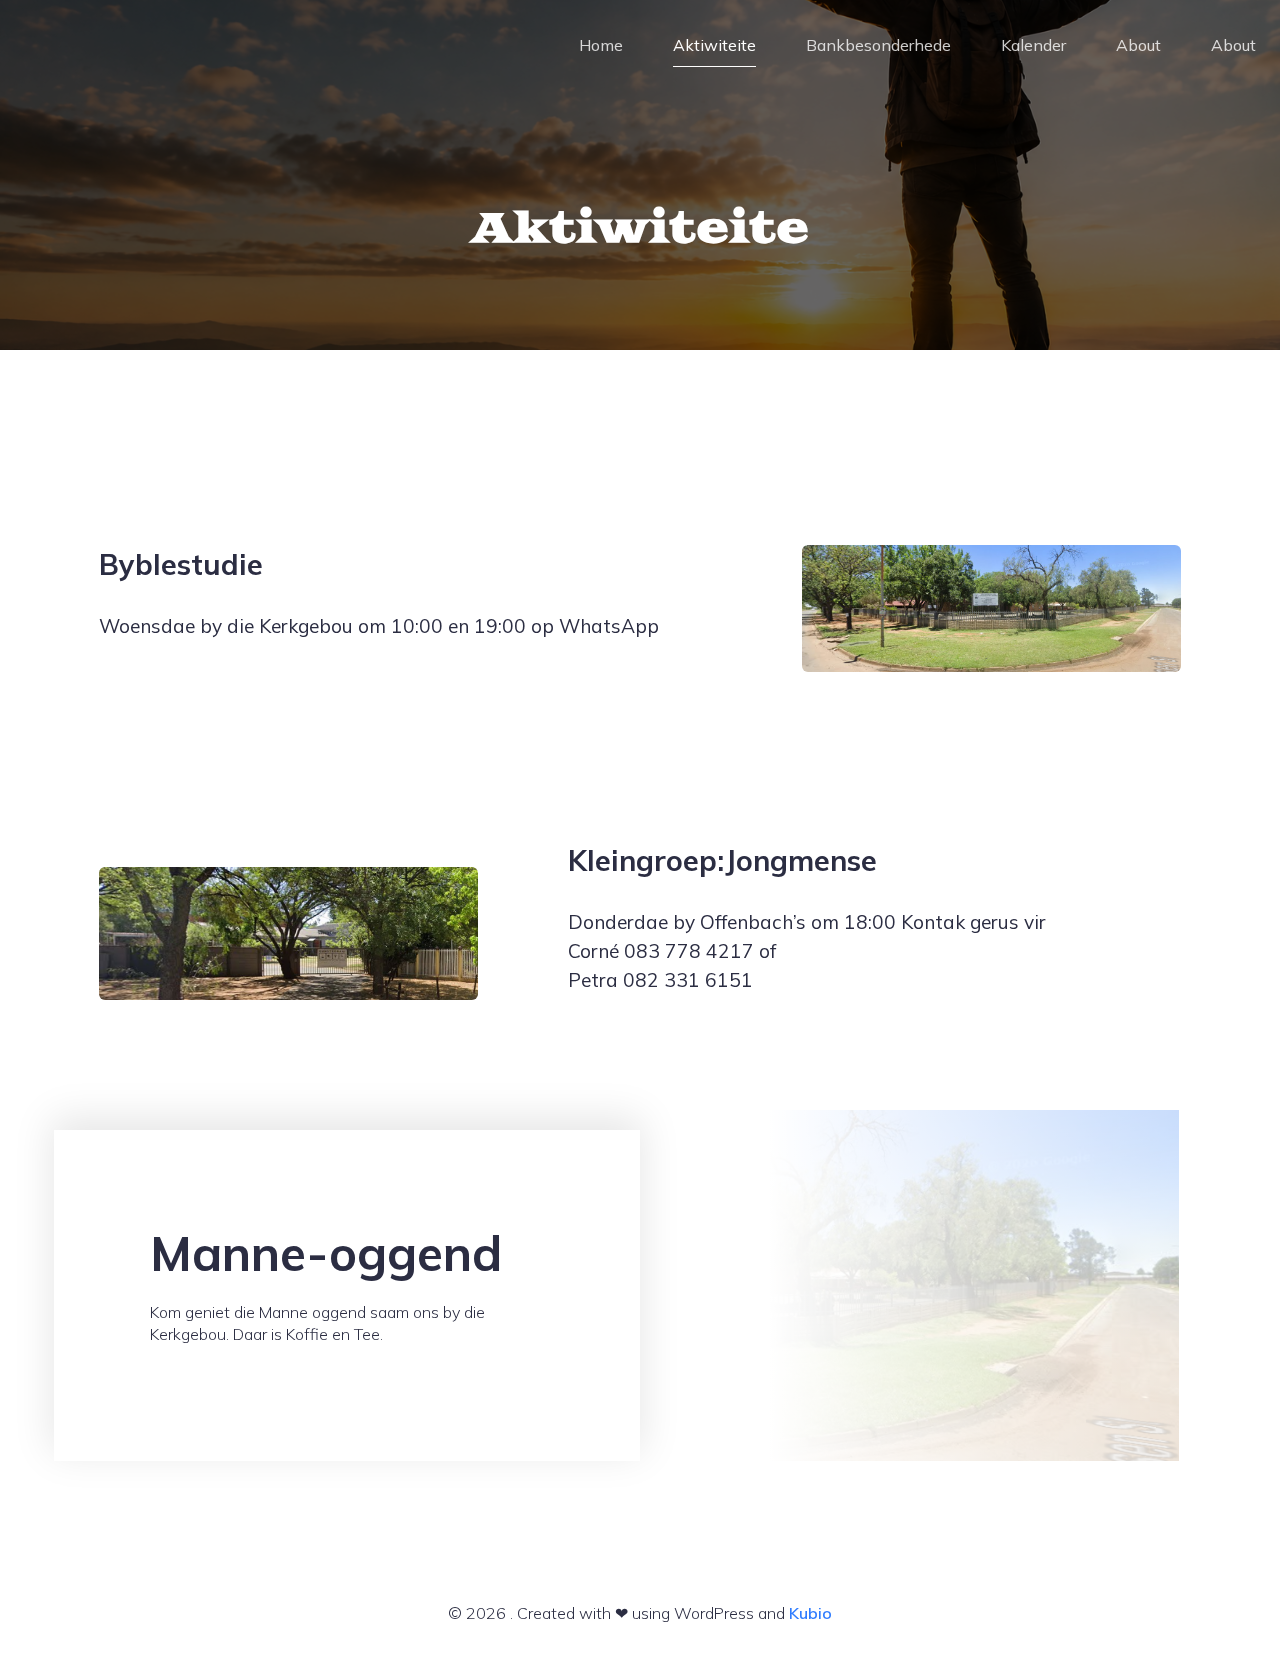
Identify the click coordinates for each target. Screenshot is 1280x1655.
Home (601, 45)
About (1138, 45)
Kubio (810, 1613)
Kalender (1033, 45)
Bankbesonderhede (878, 45)
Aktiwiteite (714, 45)
